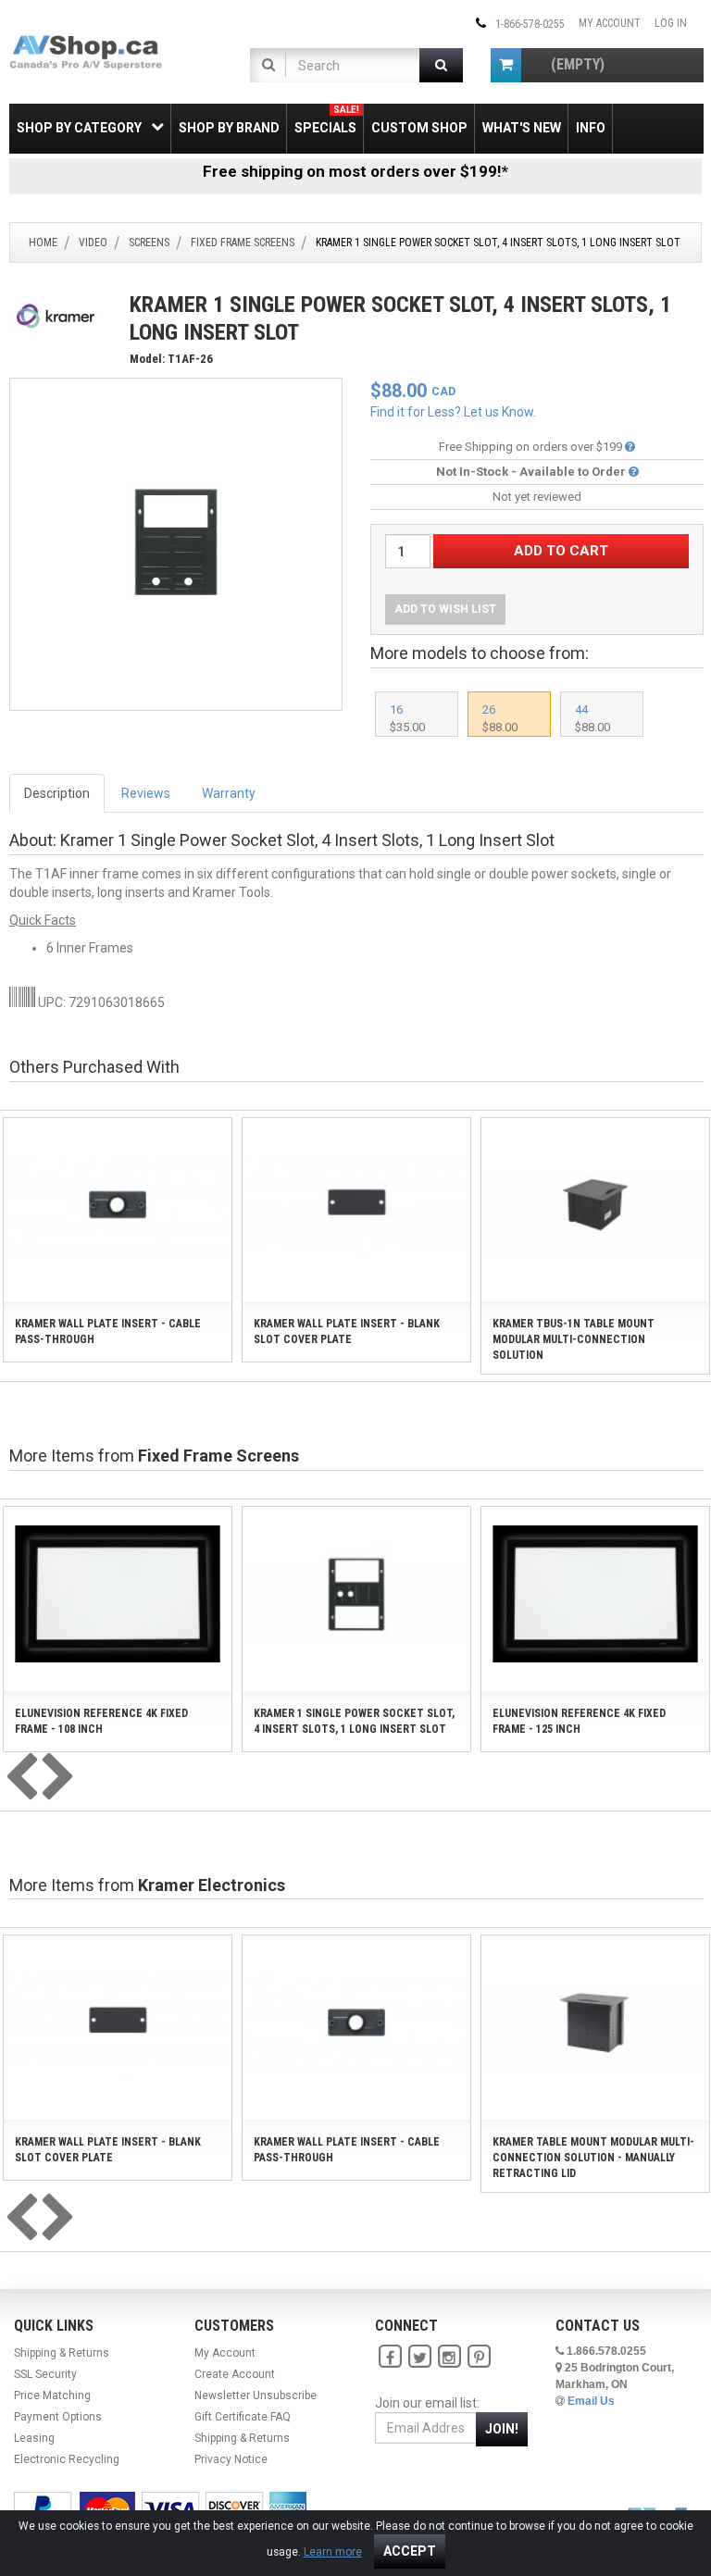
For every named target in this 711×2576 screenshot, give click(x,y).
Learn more (333, 2552)
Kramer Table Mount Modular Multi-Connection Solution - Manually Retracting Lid (593, 2158)
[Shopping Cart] (506, 65)
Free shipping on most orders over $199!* (355, 171)
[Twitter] (419, 2357)
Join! (502, 2429)
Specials (327, 120)
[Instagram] (449, 2357)
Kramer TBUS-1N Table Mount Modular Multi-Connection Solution (574, 1339)
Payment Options (58, 2417)
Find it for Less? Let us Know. (453, 412)
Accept (410, 2551)
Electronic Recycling (67, 2459)
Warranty (229, 793)
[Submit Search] (441, 65)
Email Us (591, 2401)
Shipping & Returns (62, 2353)
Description (57, 793)
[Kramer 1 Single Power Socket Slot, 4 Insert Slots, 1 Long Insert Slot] (176, 543)
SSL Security (45, 2374)
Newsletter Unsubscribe (256, 2396)
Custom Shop (419, 128)
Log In (671, 23)
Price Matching (52, 2396)
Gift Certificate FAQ (243, 2417)
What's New (522, 128)
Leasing (34, 2438)
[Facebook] (390, 2357)
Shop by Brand (229, 128)
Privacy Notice (231, 2459)
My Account (610, 23)
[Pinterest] (479, 2357)
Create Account (235, 2374)
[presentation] (21, 1778)
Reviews (146, 793)
